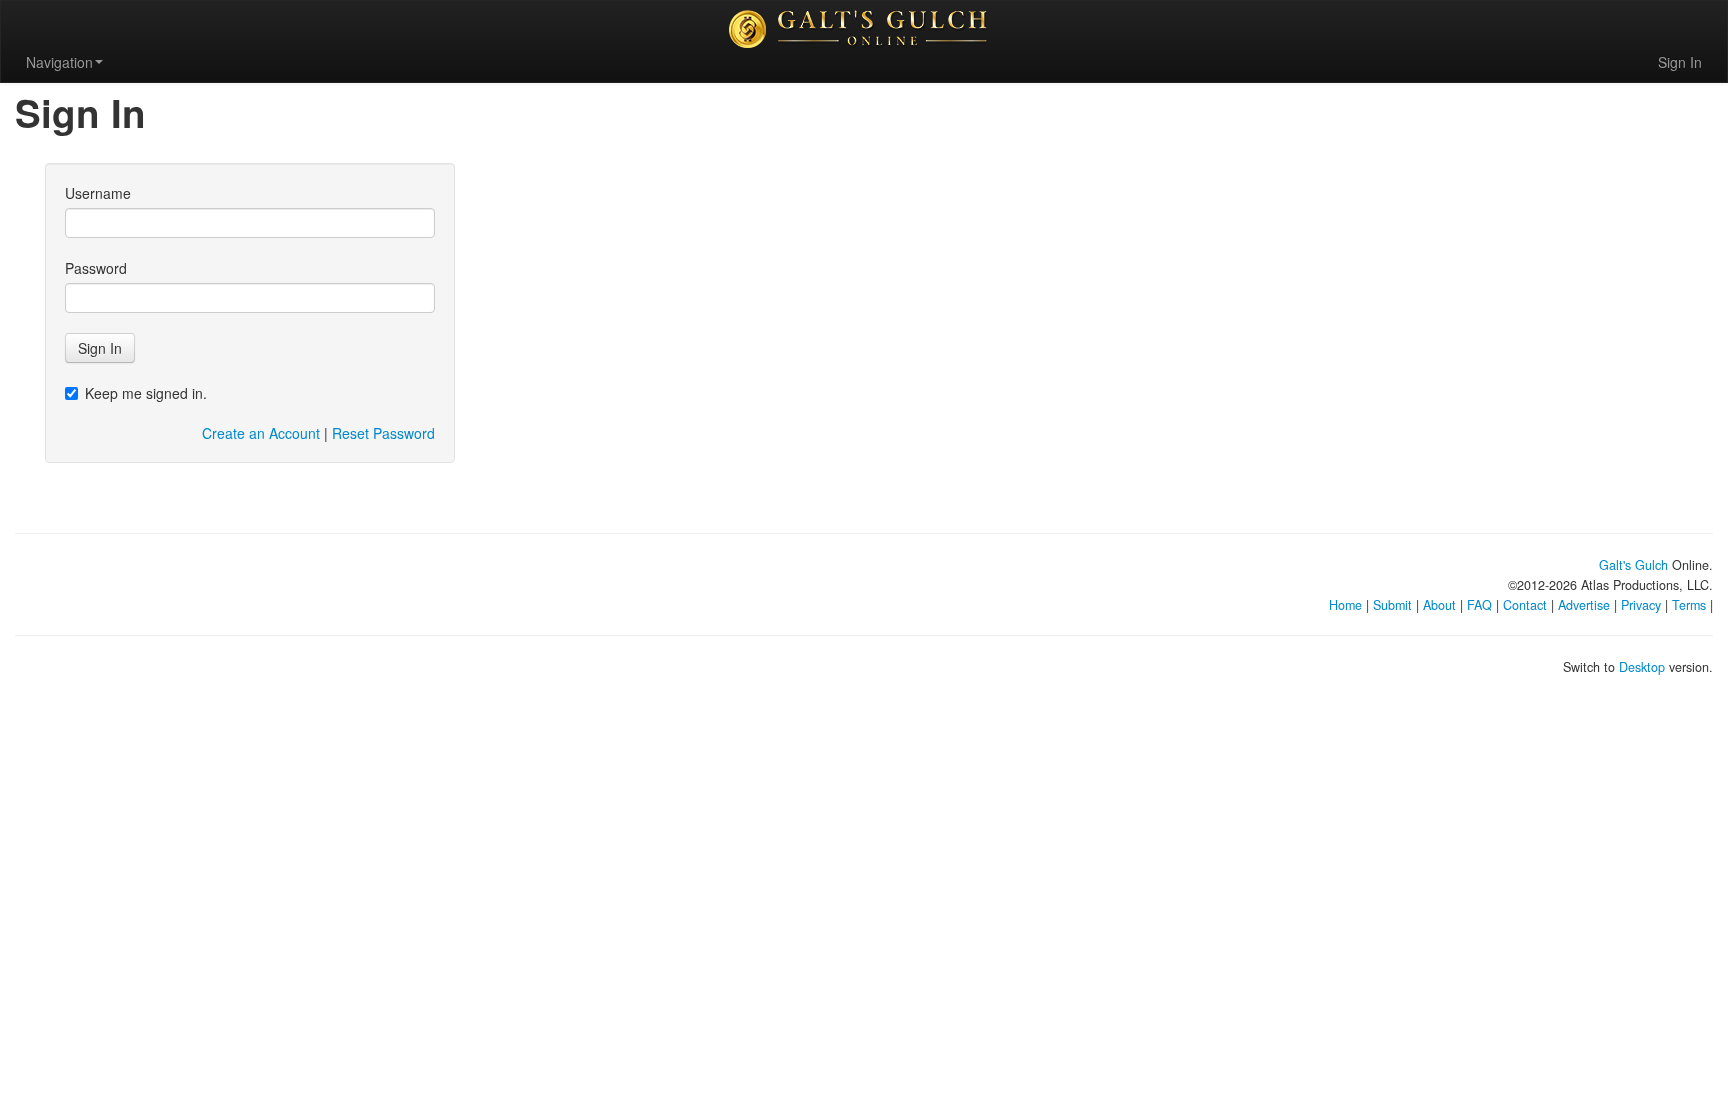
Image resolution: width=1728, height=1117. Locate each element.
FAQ (1479, 605)
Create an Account (261, 433)
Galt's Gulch (1633, 565)
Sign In (1680, 62)
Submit (1392, 605)
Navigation (59, 62)
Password (96, 268)
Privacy (1641, 605)
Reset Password (383, 433)
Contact (1525, 605)
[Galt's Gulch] (864, 29)
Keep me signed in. (146, 393)
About (1439, 605)
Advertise (1584, 605)
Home (1345, 605)
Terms (1689, 605)
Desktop (1642, 667)
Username (98, 193)
